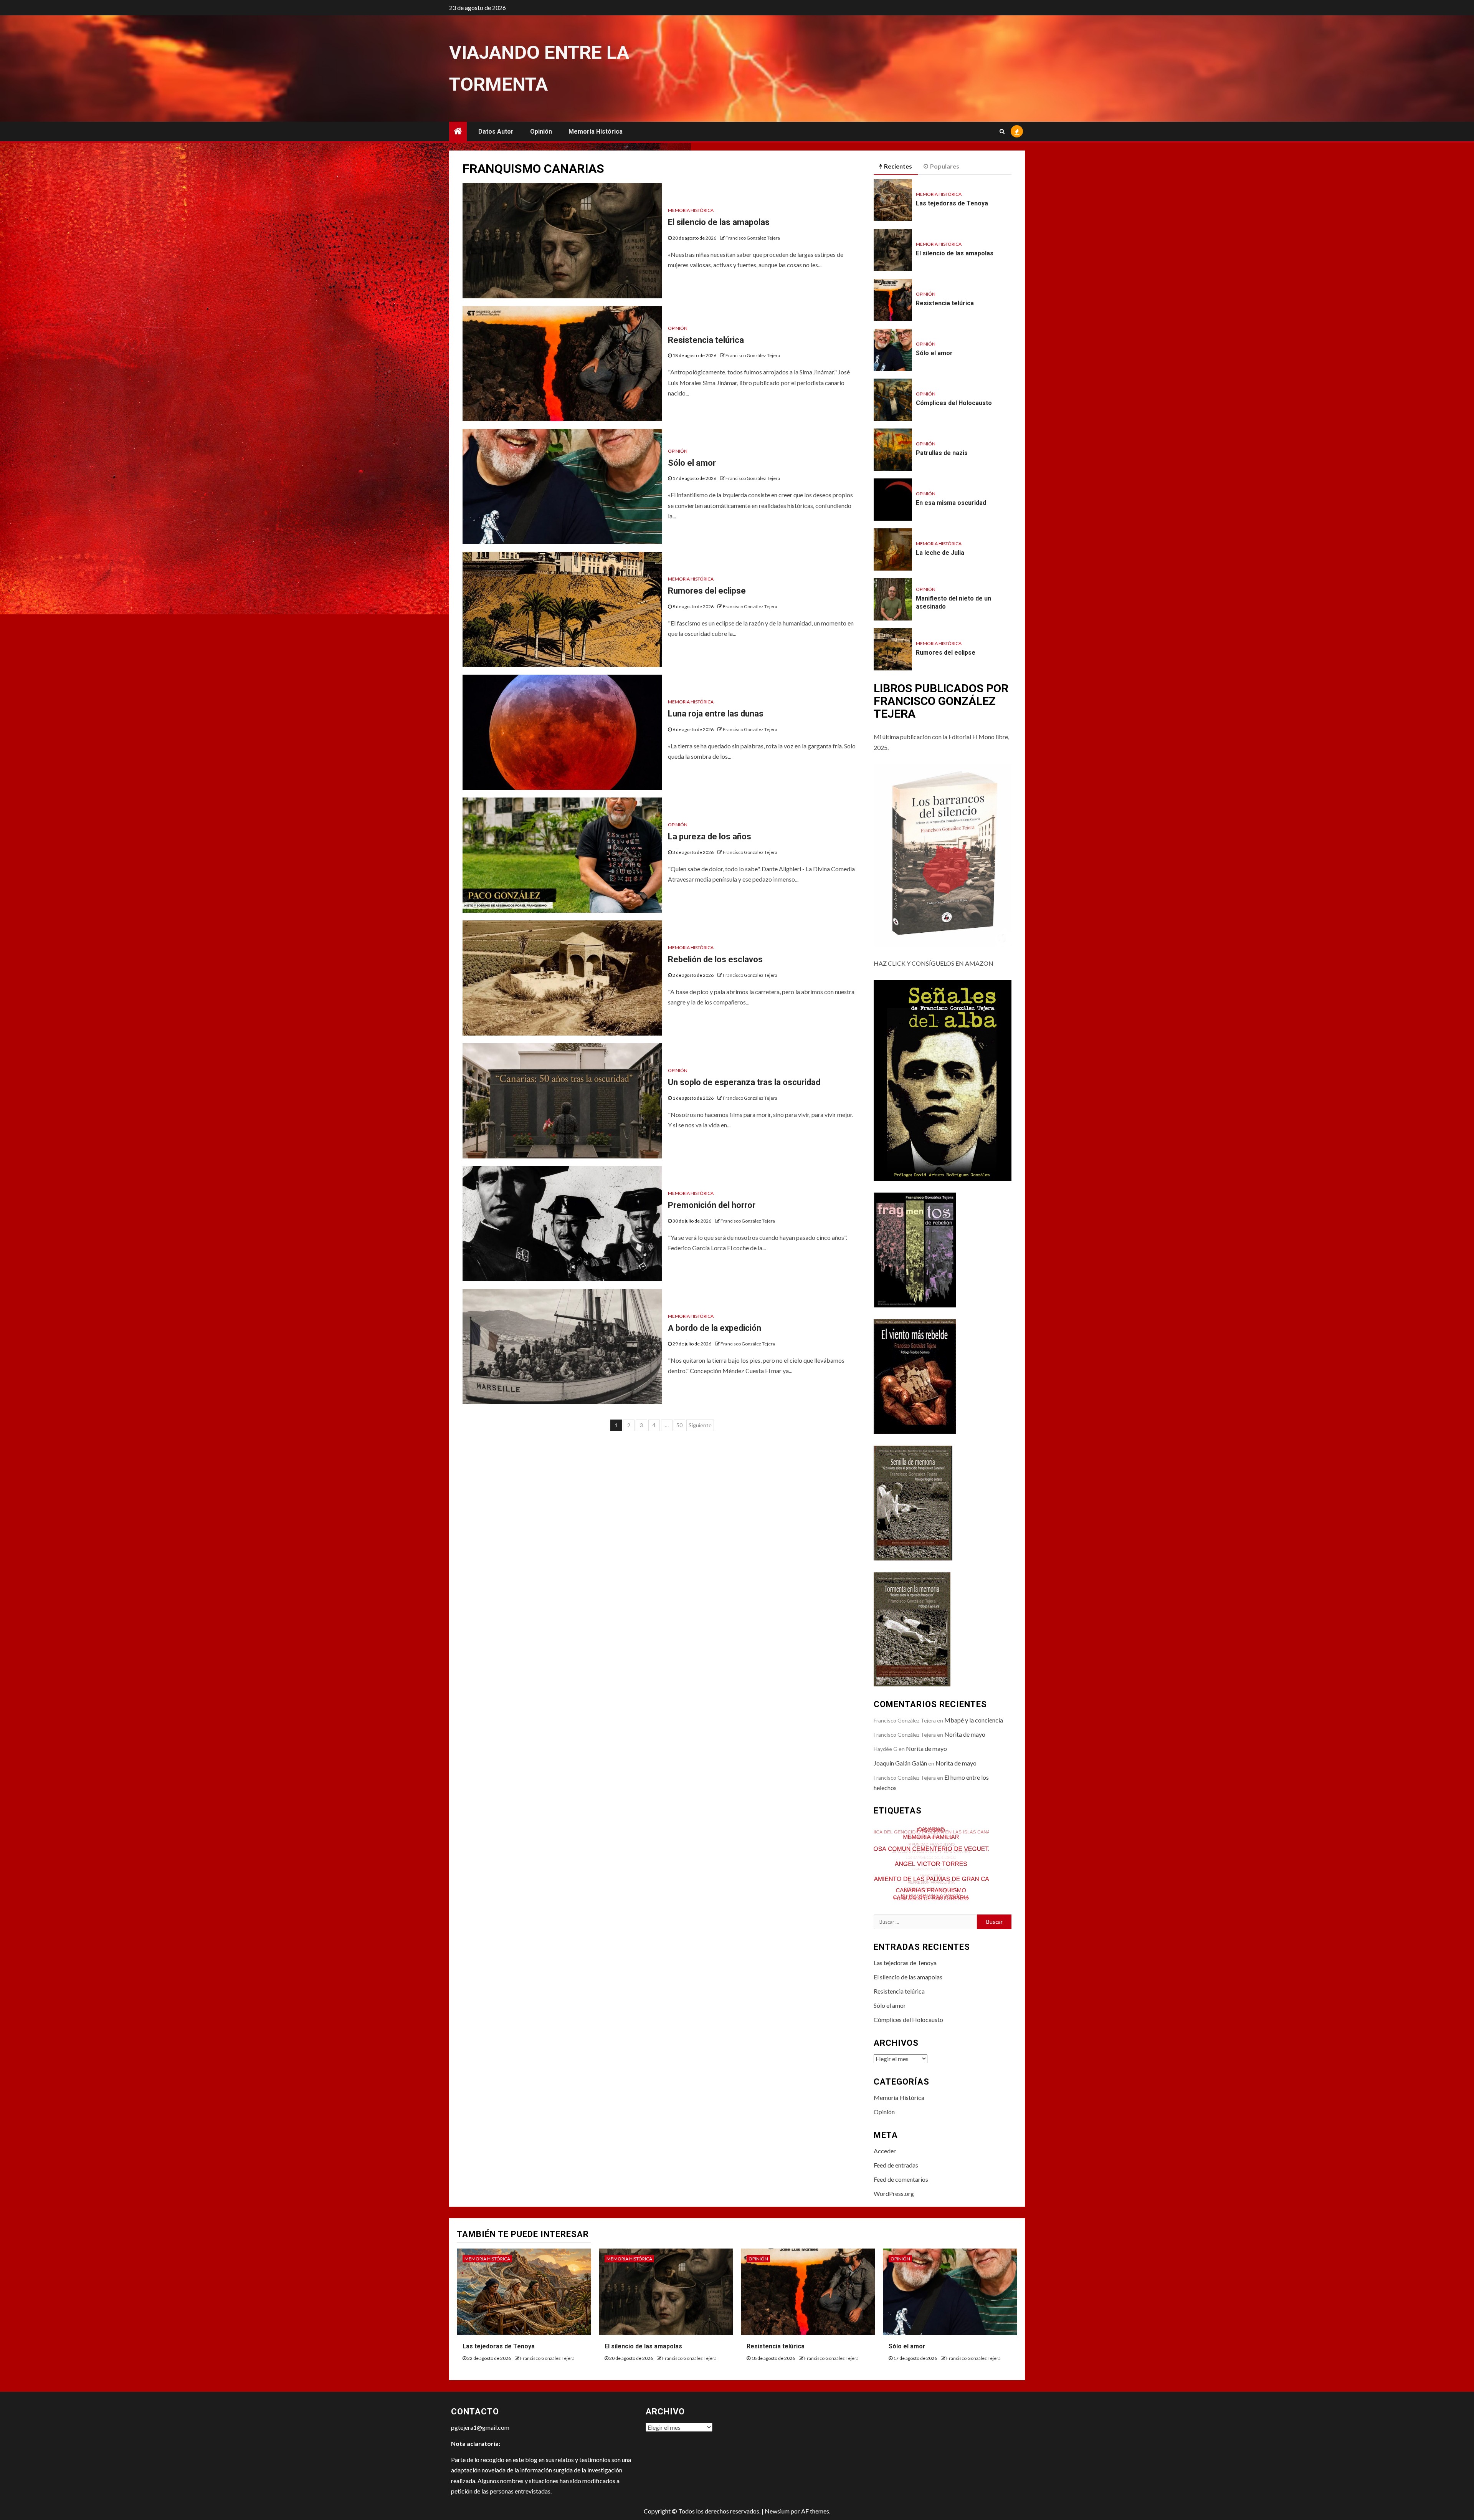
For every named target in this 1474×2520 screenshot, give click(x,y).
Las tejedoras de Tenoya (952, 203)
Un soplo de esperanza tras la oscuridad (744, 1082)
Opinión (541, 132)
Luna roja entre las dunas (716, 714)
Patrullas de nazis (942, 453)
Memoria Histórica (596, 132)
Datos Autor (496, 132)
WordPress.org (894, 2193)
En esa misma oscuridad (951, 503)
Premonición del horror (712, 1205)
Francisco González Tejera (753, 238)
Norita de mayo (965, 1734)
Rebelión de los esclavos (715, 959)
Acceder (885, 2151)
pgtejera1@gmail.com (480, 2427)
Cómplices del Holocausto (954, 403)
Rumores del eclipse (707, 591)
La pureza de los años (710, 836)
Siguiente (700, 1425)
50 (679, 1425)
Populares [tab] (945, 166)
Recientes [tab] (898, 166)
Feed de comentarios (901, 2179)
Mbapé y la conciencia (974, 1720)
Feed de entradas (896, 2165)
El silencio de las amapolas (719, 222)
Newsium (777, 2511)
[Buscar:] (925, 1922)
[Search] (1002, 131)
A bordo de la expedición (715, 1328)
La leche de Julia (940, 553)
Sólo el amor (692, 463)
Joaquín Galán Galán (900, 1763)
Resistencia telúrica (706, 340)
